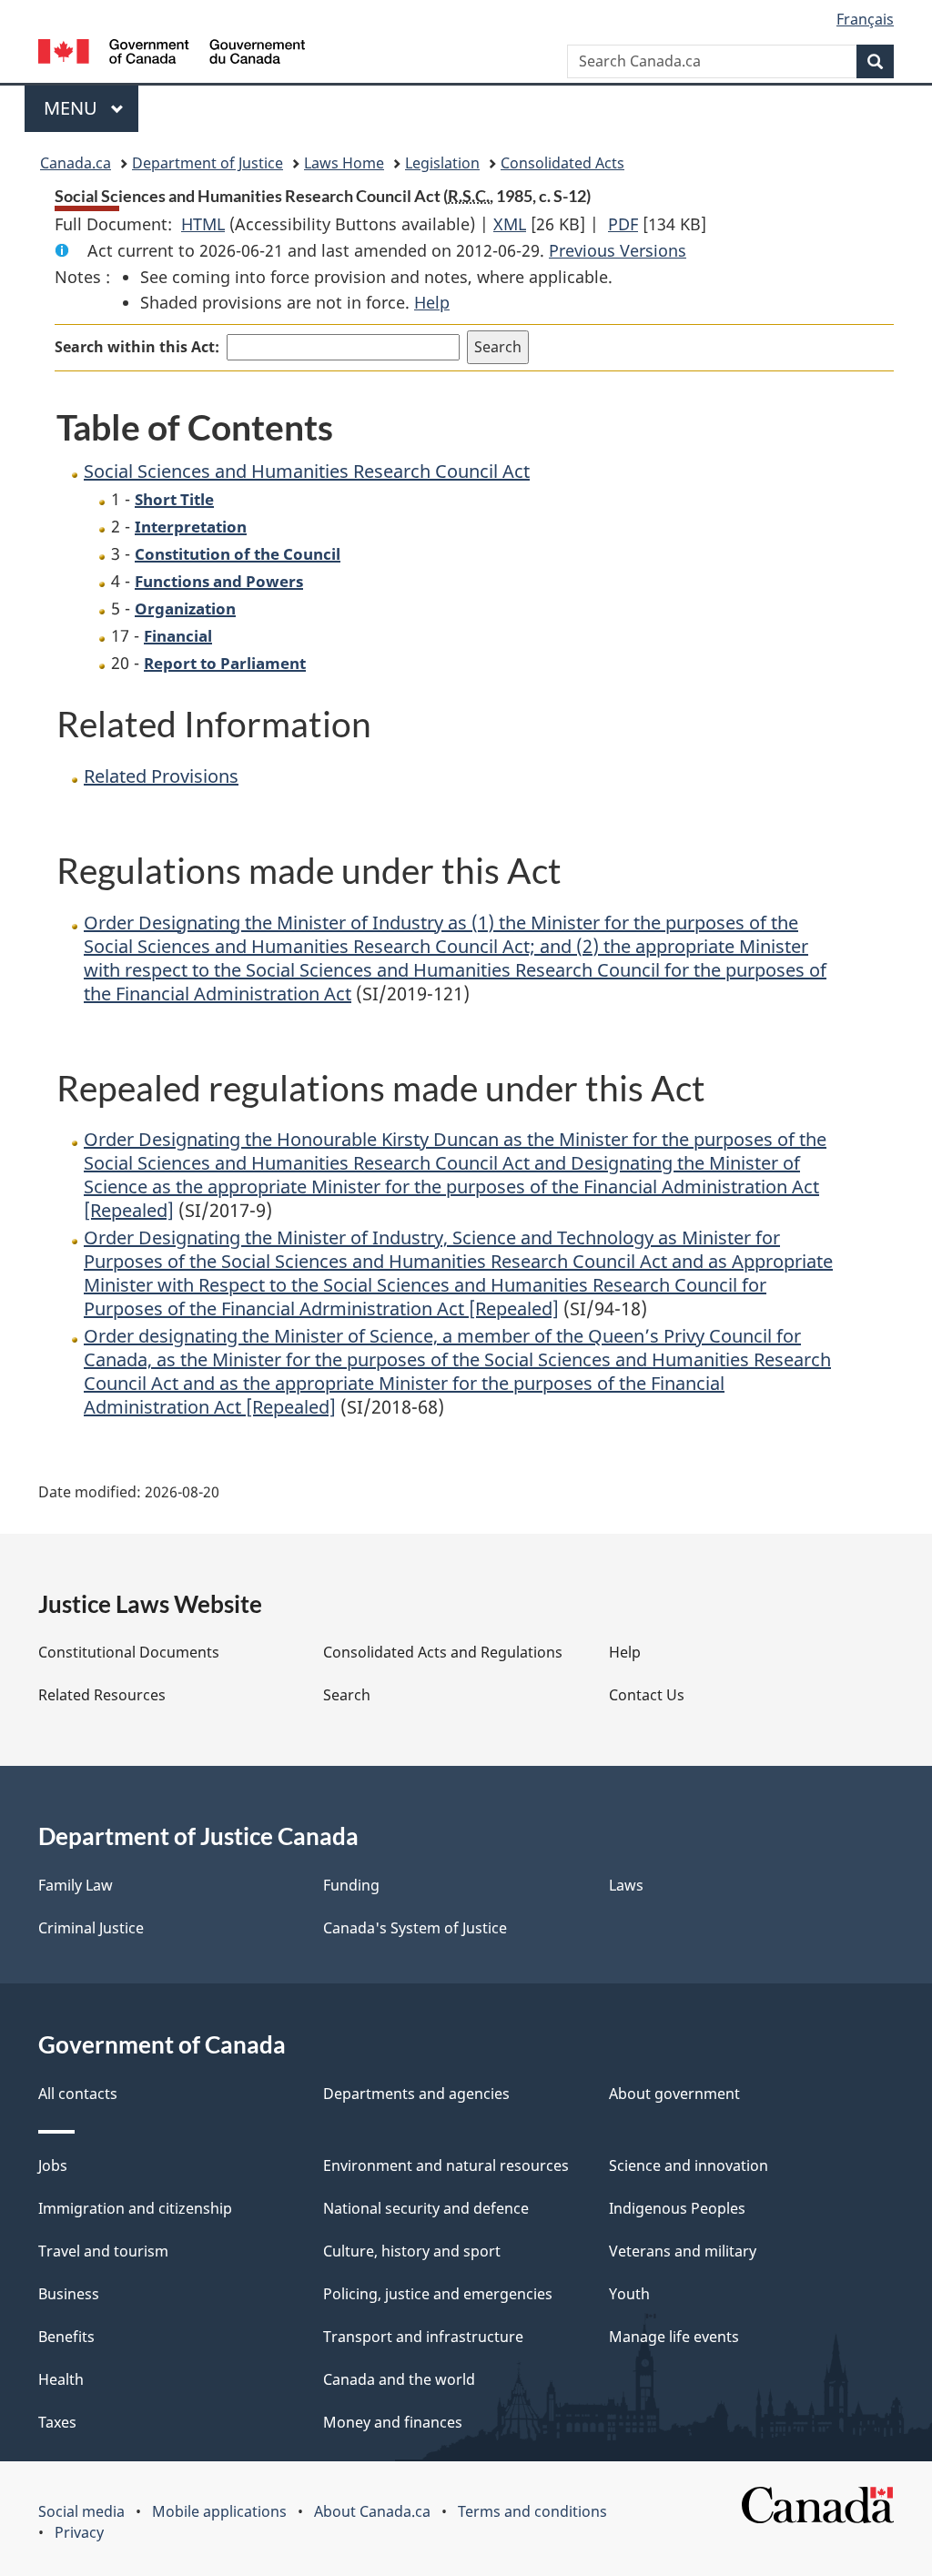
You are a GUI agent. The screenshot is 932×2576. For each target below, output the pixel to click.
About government (674, 2094)
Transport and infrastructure (423, 2337)
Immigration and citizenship (135, 2208)
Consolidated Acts (562, 163)
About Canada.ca (372, 2511)
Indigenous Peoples (677, 2208)
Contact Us (647, 1695)
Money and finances (393, 2422)
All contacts (78, 2094)
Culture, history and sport (412, 2251)
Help (432, 302)
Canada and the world (399, 2379)
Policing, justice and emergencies (438, 2294)
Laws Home (344, 163)
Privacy (79, 2532)
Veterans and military (683, 2251)
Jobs (53, 2165)
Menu (73, 108)
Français (865, 19)
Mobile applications (219, 2511)
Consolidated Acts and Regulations (443, 1652)
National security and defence (426, 2208)
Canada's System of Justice (415, 1928)
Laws (626, 1885)
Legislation (442, 163)
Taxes (57, 2422)
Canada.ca (76, 163)
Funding (351, 1885)
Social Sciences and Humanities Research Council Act (307, 471)
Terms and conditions (532, 2511)
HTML (203, 224)
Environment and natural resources (446, 2165)
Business (69, 2294)
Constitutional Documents (129, 1652)
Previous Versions (618, 250)
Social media (81, 2511)
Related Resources (102, 1695)
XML (510, 224)
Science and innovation (689, 2165)
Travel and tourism (103, 2251)
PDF (623, 224)
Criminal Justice (91, 1928)
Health (61, 2379)
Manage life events (674, 2337)
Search (347, 1695)
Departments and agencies (416, 2094)
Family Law (76, 1885)
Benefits (66, 2337)
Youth (629, 2294)
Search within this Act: (137, 347)
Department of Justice (208, 163)
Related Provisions (161, 776)
